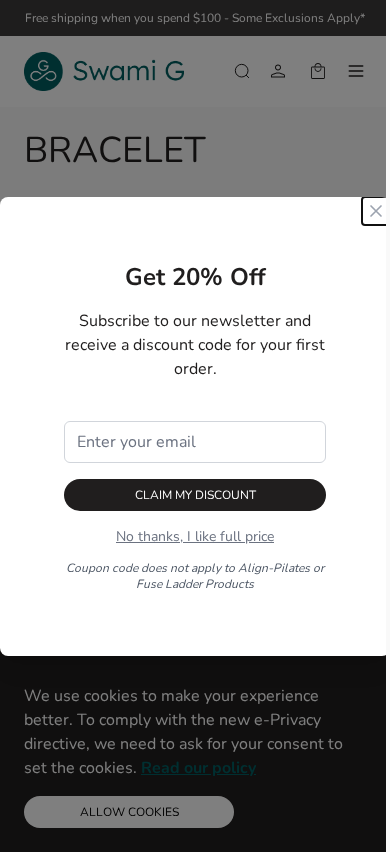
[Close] (376, 211)
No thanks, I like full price (195, 536)
